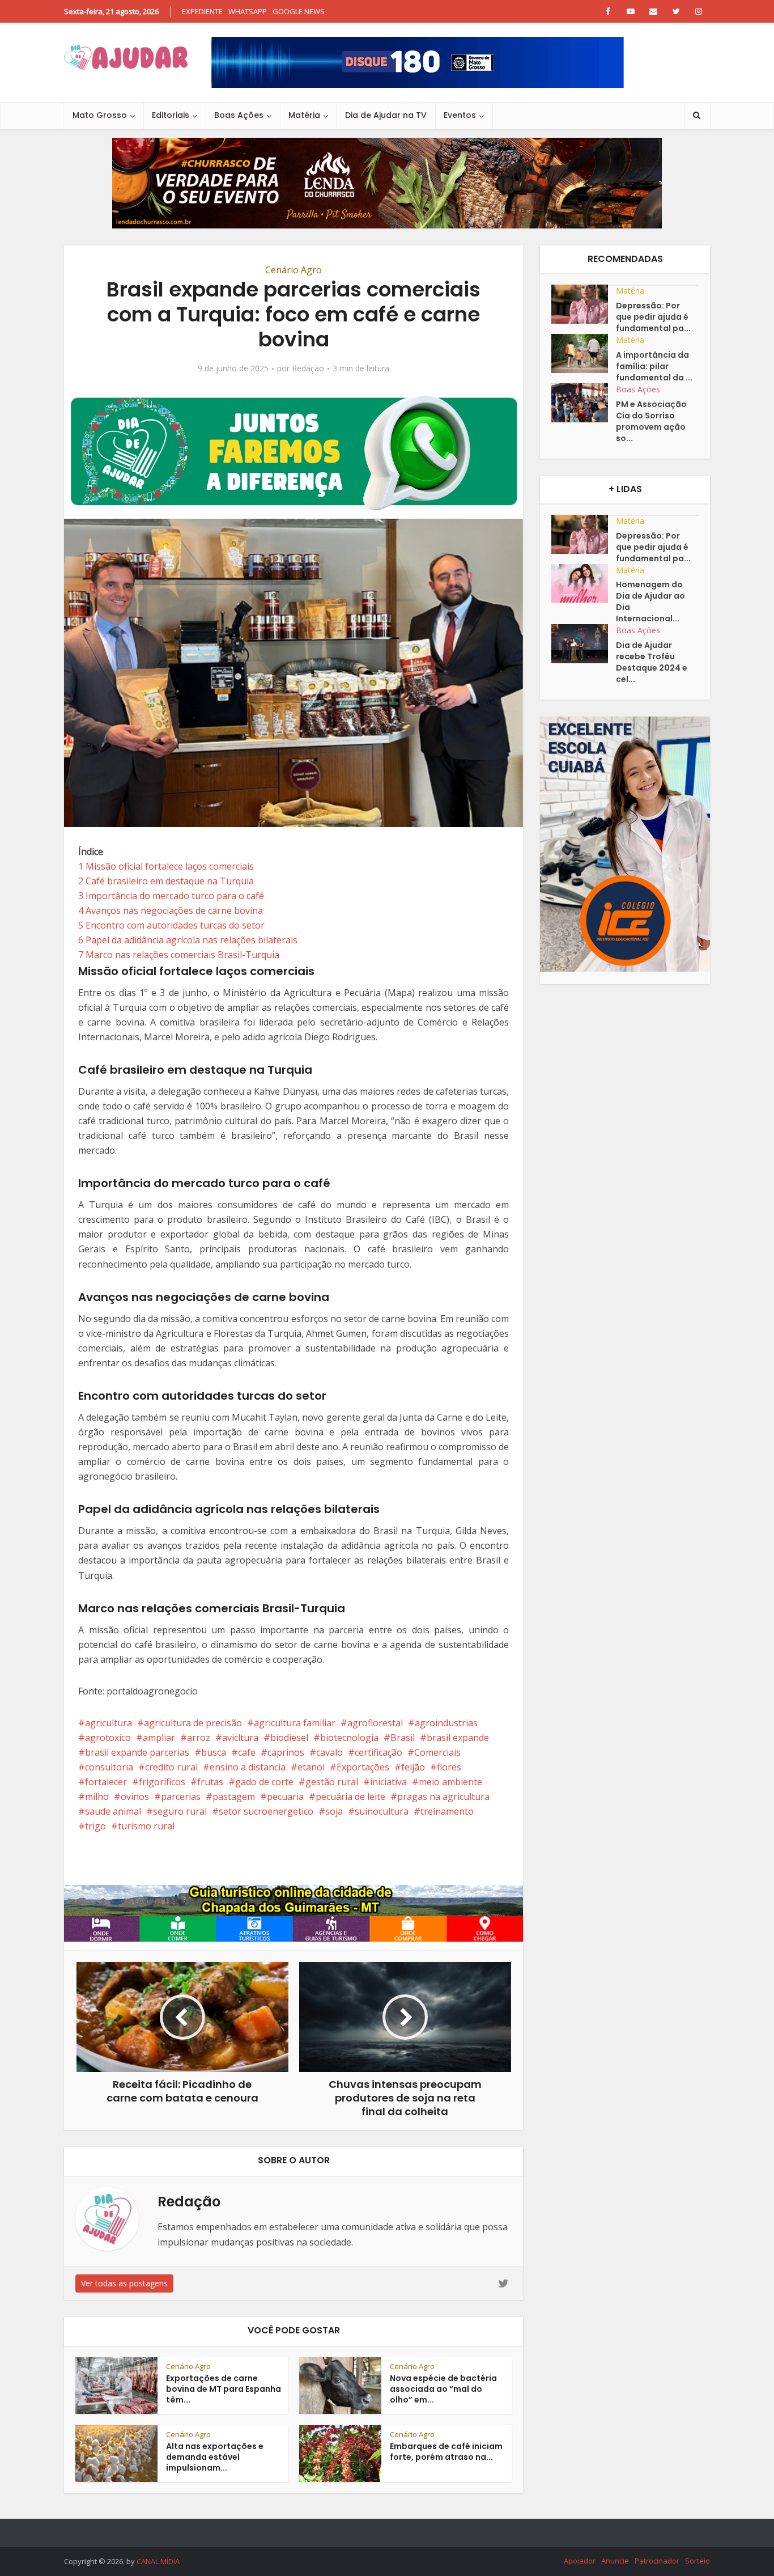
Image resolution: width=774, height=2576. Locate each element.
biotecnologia (349, 1738)
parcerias (181, 1797)
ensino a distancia (248, 1767)
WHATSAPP (248, 11)
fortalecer (106, 1782)
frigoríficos (162, 1782)
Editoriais (171, 115)
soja (334, 1811)
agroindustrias (446, 1723)
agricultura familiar (295, 1723)
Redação (308, 368)
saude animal (113, 1811)
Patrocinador (657, 2561)
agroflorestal (375, 1723)
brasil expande (458, 1738)
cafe (247, 1752)
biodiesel (289, 1738)
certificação (379, 1752)
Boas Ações (239, 115)
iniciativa (388, 1782)
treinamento (447, 1811)
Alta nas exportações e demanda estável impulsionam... (215, 2457)
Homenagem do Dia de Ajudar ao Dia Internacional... (650, 601)
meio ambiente (450, 1782)
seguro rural (180, 1811)
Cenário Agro (294, 270)
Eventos (460, 115)
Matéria (304, 115)
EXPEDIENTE (202, 11)
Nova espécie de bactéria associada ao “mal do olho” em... (443, 2389)
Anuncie (615, 2561)
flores (449, 1767)
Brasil (403, 1738)
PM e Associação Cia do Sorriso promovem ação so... (651, 421)
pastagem (234, 1797)
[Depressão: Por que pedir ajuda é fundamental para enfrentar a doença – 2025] (584, 304)
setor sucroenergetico (266, 1811)
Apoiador (580, 2561)
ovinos (135, 1797)
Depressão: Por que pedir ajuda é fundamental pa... (653, 317)
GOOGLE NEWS (299, 11)
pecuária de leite (350, 1797)
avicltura (240, 1738)
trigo (95, 1826)
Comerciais (437, 1752)
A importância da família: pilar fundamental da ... (654, 366)
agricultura (109, 1723)
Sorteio (698, 2561)
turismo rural (146, 1826)
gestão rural (332, 1782)
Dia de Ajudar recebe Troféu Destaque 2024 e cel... (652, 662)
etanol (311, 1767)
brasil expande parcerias (137, 1752)
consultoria (109, 1767)
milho (97, 1797)
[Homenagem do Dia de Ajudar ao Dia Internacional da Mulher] (584, 584)
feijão (413, 1767)
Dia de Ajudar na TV (386, 115)
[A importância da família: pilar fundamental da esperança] (584, 353)
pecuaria (285, 1797)
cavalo (329, 1752)
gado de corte (264, 1782)
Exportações (363, 1767)
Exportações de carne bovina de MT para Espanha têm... (224, 2389)
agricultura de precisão (193, 1723)
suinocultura (382, 1811)
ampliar (159, 1738)
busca (214, 1752)
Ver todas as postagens (124, 2283)
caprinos (286, 1752)
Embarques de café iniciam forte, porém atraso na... (446, 2452)
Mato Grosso (100, 115)
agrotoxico (108, 1738)
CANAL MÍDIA (158, 2561)
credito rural (171, 1767)
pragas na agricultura (443, 1797)
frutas (210, 1782)
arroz (199, 1738)
